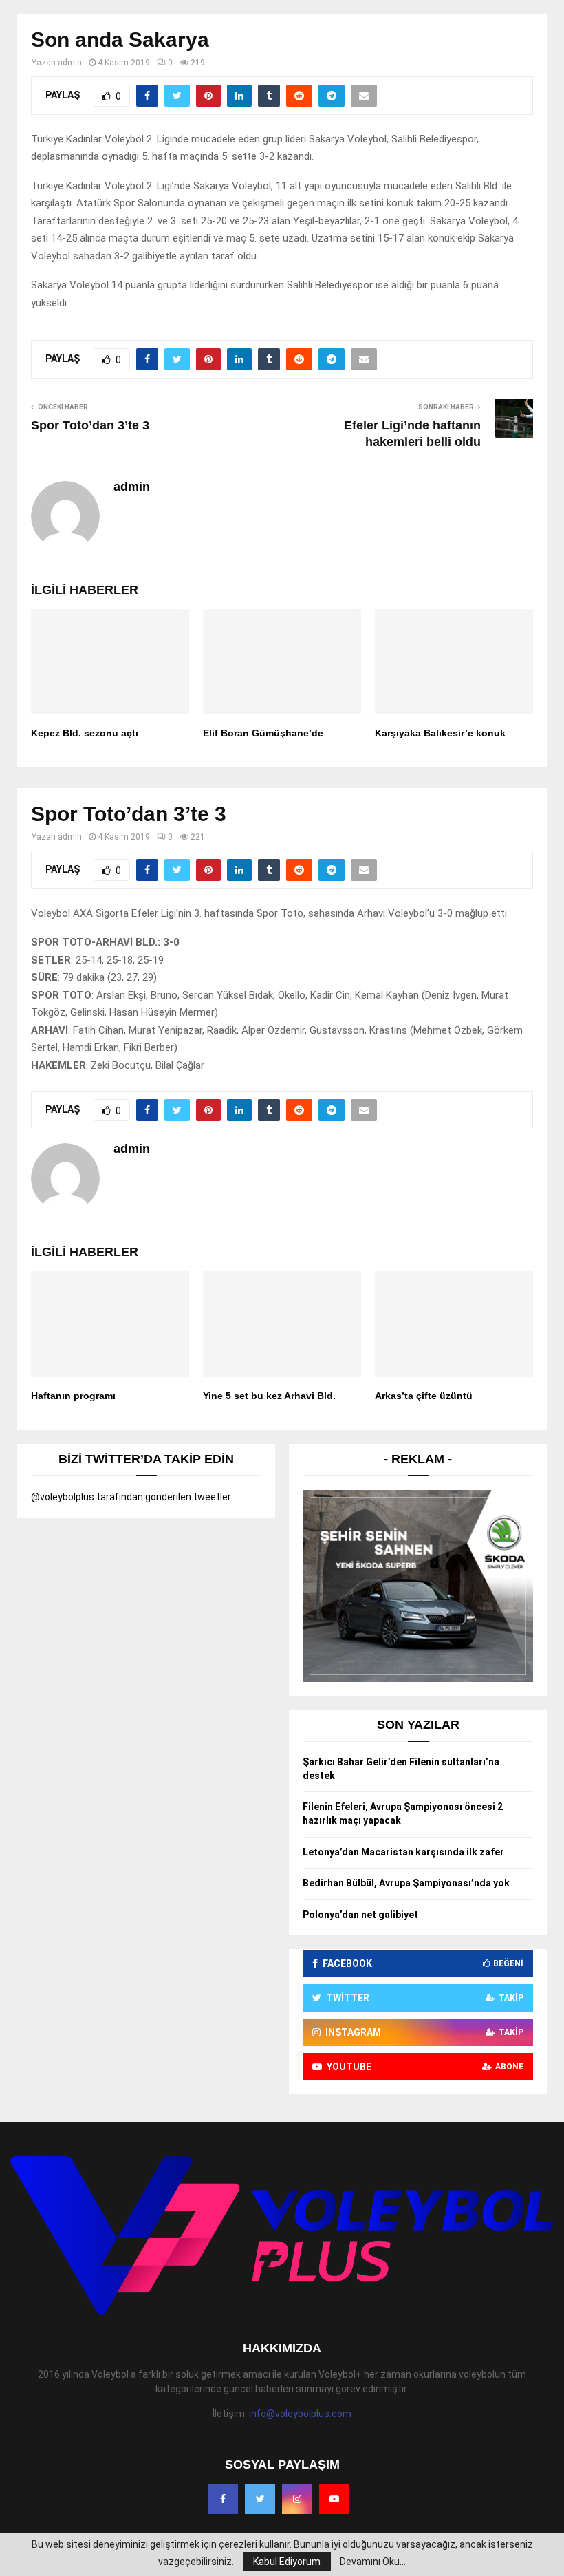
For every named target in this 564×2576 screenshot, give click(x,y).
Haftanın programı (73, 1396)
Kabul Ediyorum (287, 2562)
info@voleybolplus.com (300, 2414)
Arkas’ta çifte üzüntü (424, 1396)
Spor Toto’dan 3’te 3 (90, 425)
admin (70, 63)
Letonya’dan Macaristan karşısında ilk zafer (403, 1852)
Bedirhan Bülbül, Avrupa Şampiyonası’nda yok (406, 1883)
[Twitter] (260, 2499)
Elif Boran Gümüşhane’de (263, 733)
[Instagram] (297, 2499)
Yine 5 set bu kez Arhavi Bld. (269, 1396)
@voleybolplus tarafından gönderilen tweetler (131, 1497)
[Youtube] (334, 2499)
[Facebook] (223, 2499)
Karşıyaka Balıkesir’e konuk (440, 733)
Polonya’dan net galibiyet (360, 1915)
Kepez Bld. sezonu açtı (85, 733)
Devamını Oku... (373, 2562)
